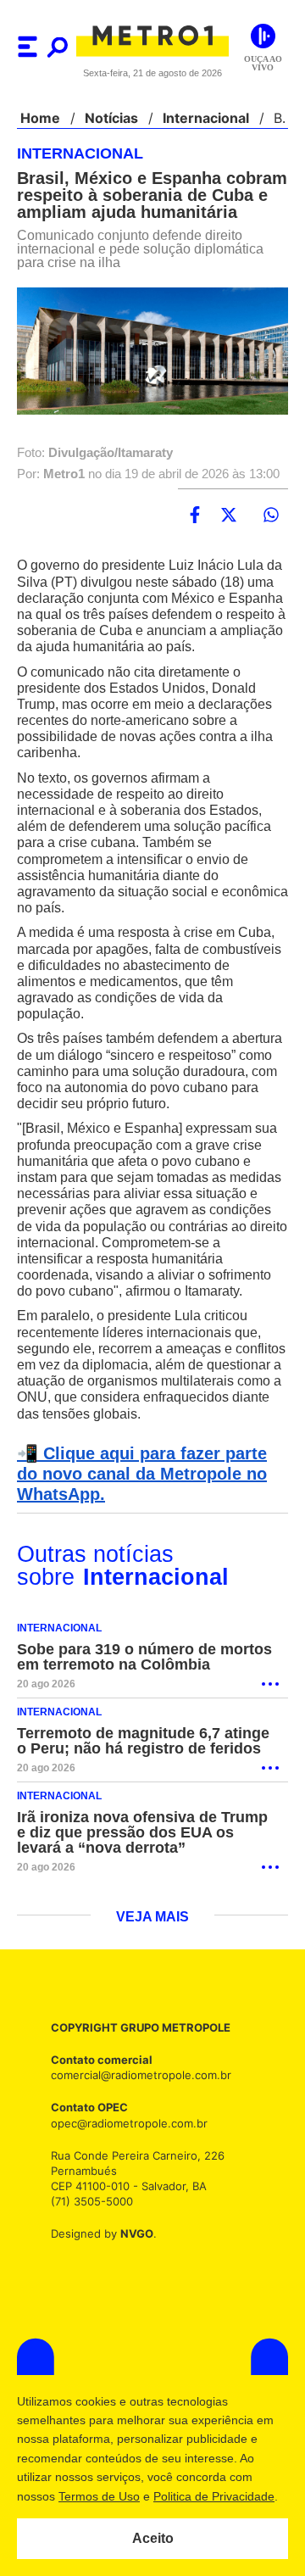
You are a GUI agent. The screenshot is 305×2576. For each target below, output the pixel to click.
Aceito (153, 2539)
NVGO (132, 2267)
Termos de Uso (98, 2496)
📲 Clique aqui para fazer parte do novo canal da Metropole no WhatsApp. (150, 1507)
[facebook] (195, 516)
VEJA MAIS (153, 1950)
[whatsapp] (271, 516)
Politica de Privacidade (213, 2496)
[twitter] (229, 516)
